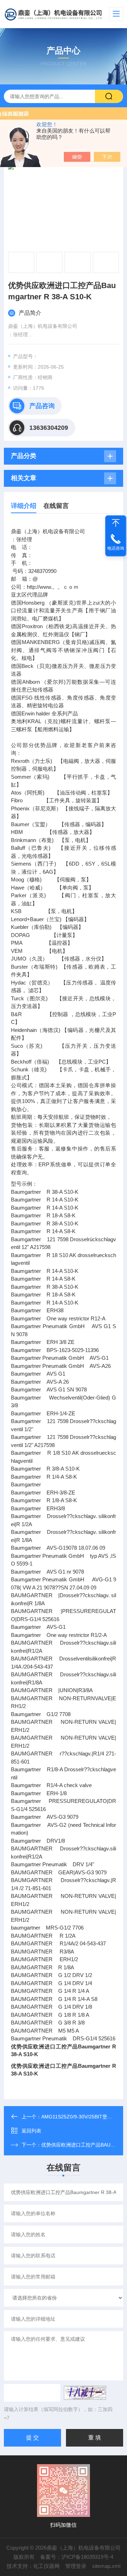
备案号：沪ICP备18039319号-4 (77, 2557)
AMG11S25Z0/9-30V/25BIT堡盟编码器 (84, 2117)
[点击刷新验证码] (85, 2393)
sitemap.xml (106, 2566)
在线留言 (56, 506)
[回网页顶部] (116, 523)
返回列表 (31, 2131)
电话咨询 (116, 548)
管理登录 (76, 2566)
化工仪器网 (46, 2566)
